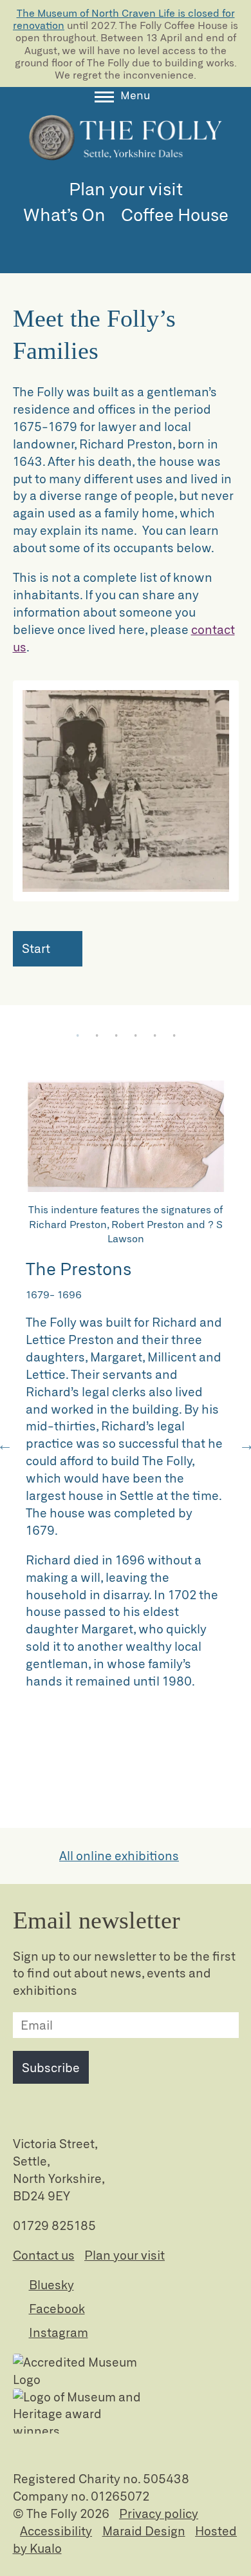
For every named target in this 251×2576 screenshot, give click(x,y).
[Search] (126, 243)
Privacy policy (159, 2513)
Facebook (57, 2308)
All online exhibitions (119, 1855)
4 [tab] (135, 1037)
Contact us (44, 2255)
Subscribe (51, 2067)
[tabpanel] (126, 1401)
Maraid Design (144, 2531)
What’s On (64, 214)
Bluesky (51, 2284)
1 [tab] (77, 1037)
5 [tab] (154, 1037)
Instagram (59, 2332)
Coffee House (175, 214)
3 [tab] (116, 1037)
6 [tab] (174, 1037)
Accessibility (56, 2531)
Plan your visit (126, 188)
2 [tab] (97, 1037)
